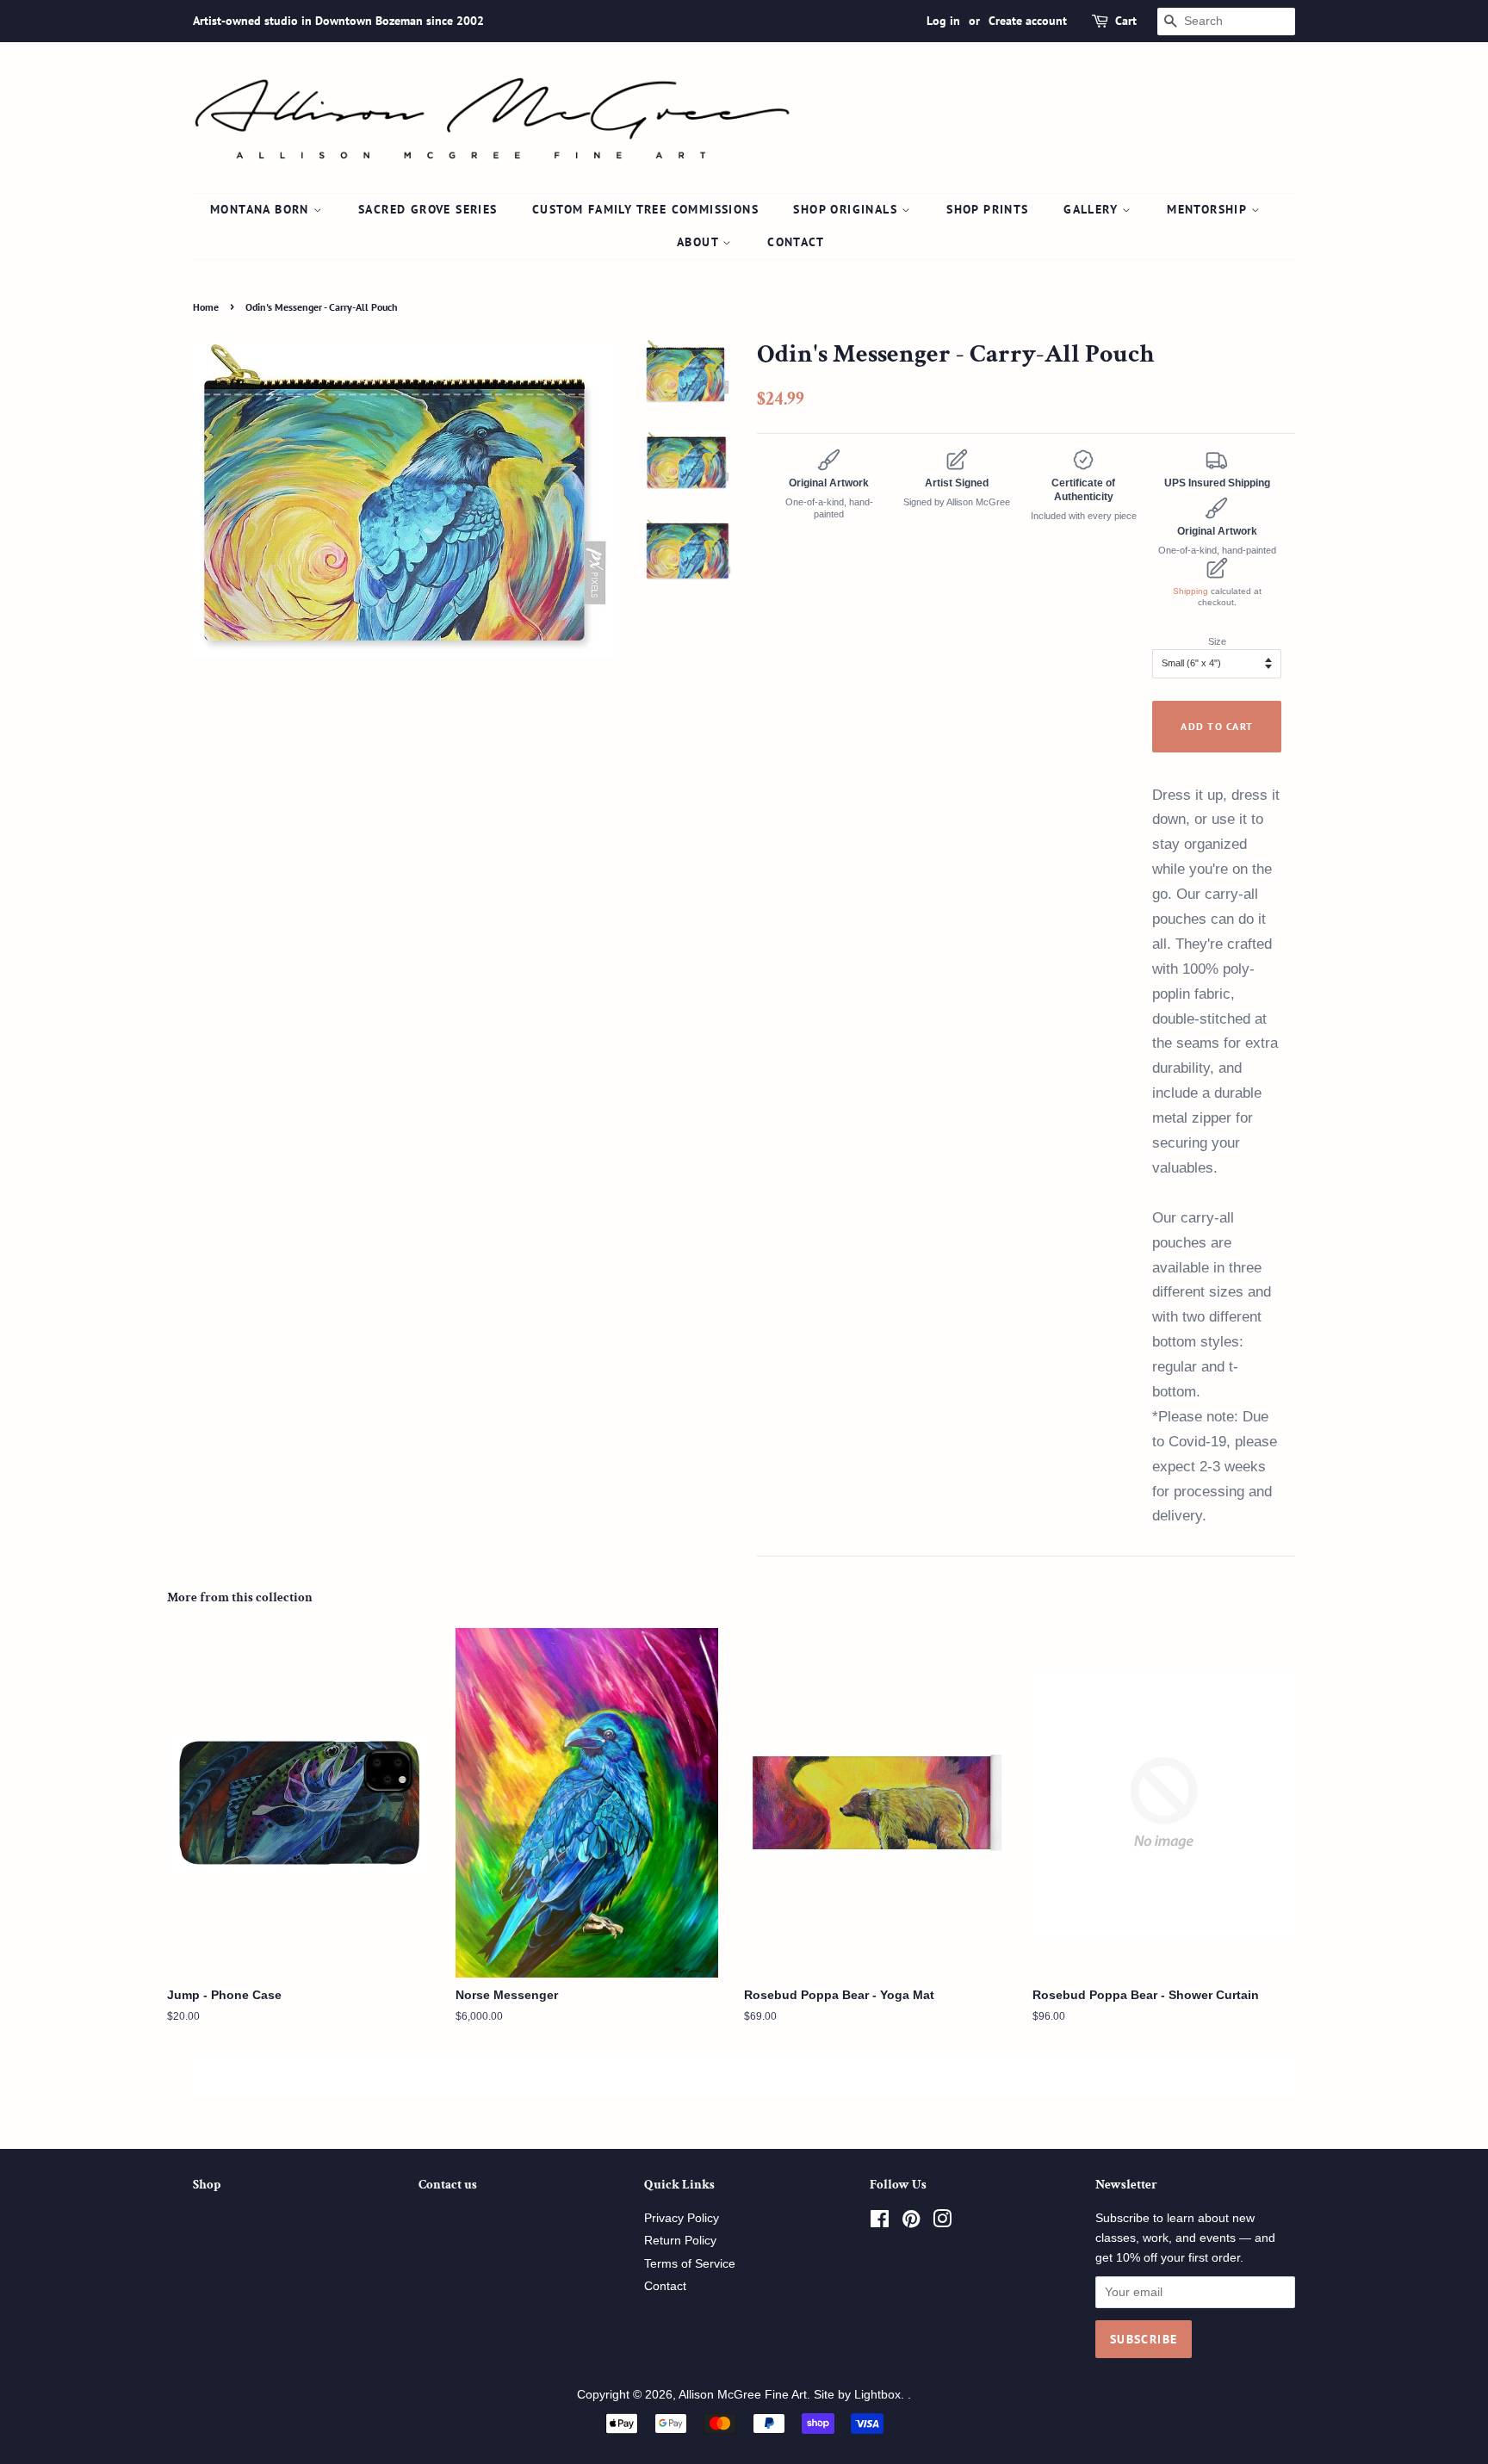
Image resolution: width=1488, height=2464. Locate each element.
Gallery (1093, 209)
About (700, 242)
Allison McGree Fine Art (743, 2395)
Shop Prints (987, 209)
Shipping (1190, 591)
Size (1217, 641)
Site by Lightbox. (861, 2395)
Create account (1028, 21)
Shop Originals (847, 209)
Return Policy (680, 2241)
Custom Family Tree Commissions (645, 209)
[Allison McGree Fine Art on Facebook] (880, 2223)
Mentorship (1209, 209)
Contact (796, 242)
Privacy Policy (682, 2218)
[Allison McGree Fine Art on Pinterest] (911, 2223)
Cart (1126, 21)
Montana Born (262, 209)
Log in (943, 21)
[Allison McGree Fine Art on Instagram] (942, 2223)
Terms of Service (690, 2264)
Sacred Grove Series (428, 209)
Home (206, 307)
